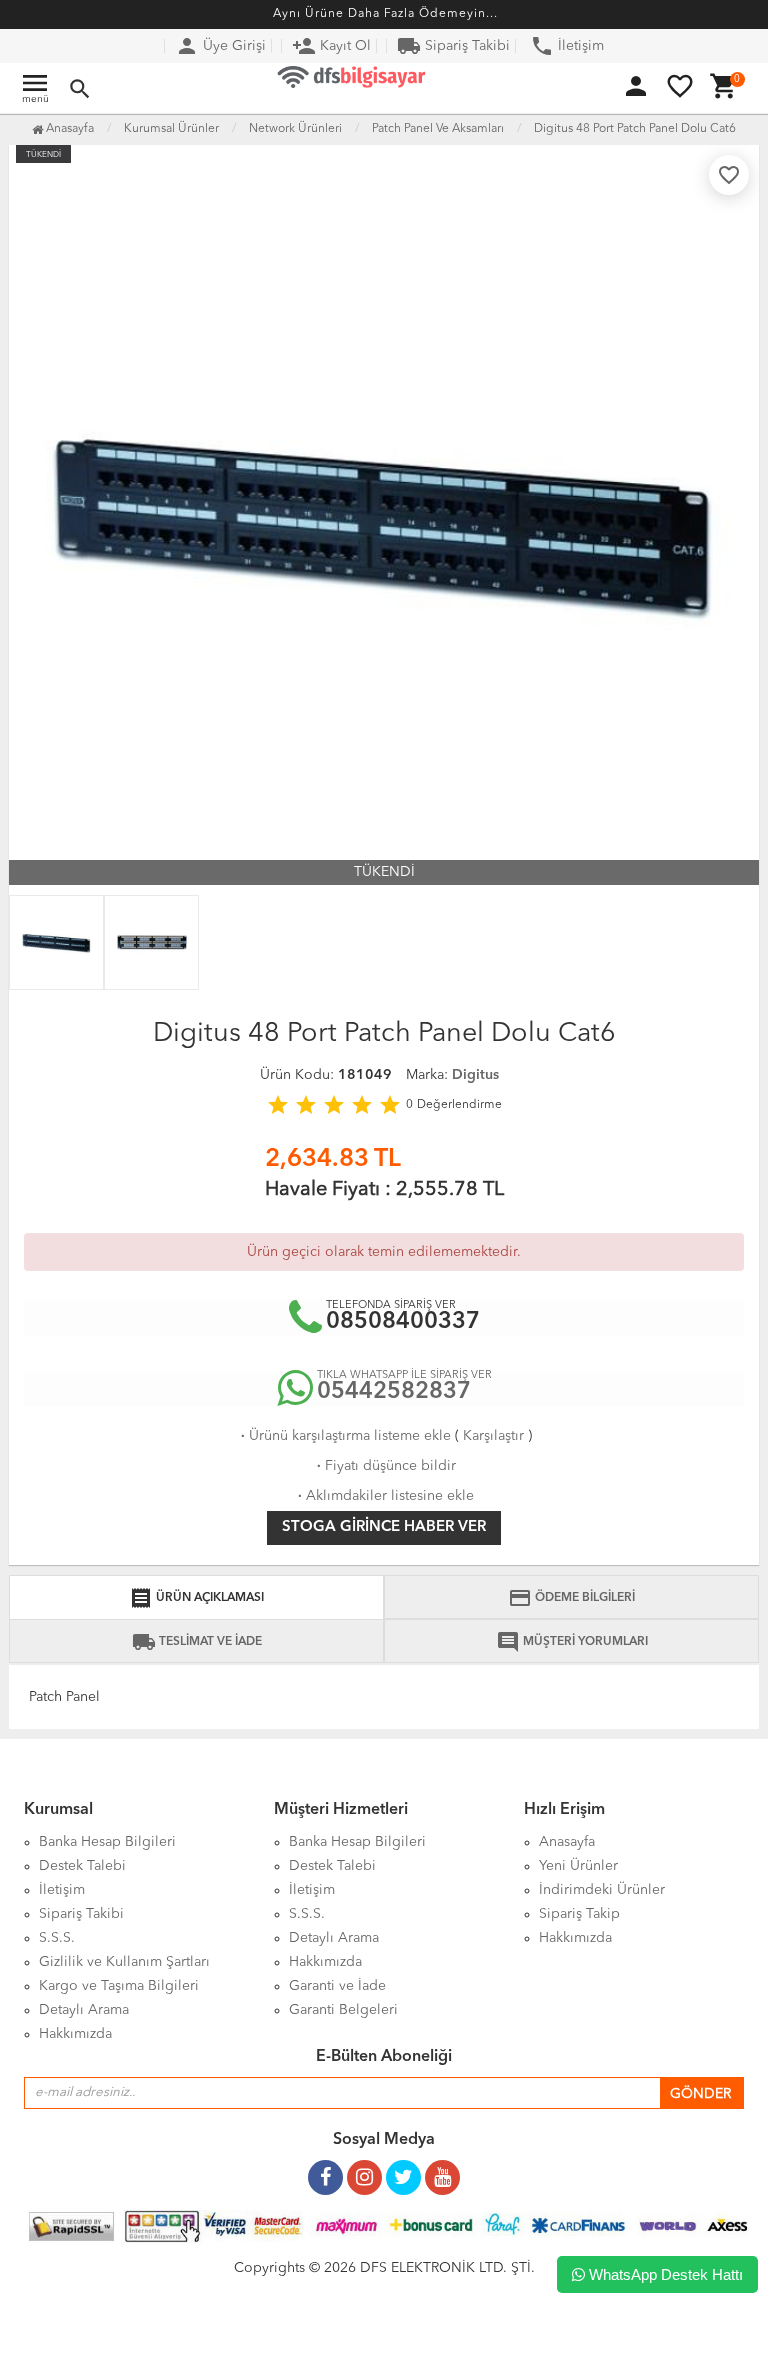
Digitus (475, 1075)
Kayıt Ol (331, 46)
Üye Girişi (220, 46)
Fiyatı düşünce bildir (384, 1466)
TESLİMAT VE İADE (197, 1642)
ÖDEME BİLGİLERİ (571, 1598)
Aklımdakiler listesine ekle (384, 1496)
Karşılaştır (493, 1436)
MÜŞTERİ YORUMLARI (572, 1642)
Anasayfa (68, 129)
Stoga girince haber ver (384, 1527)
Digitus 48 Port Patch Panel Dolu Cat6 (635, 129)
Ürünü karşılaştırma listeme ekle (344, 1436)
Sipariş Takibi (453, 46)
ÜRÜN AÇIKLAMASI (196, 1598)
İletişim (567, 46)
